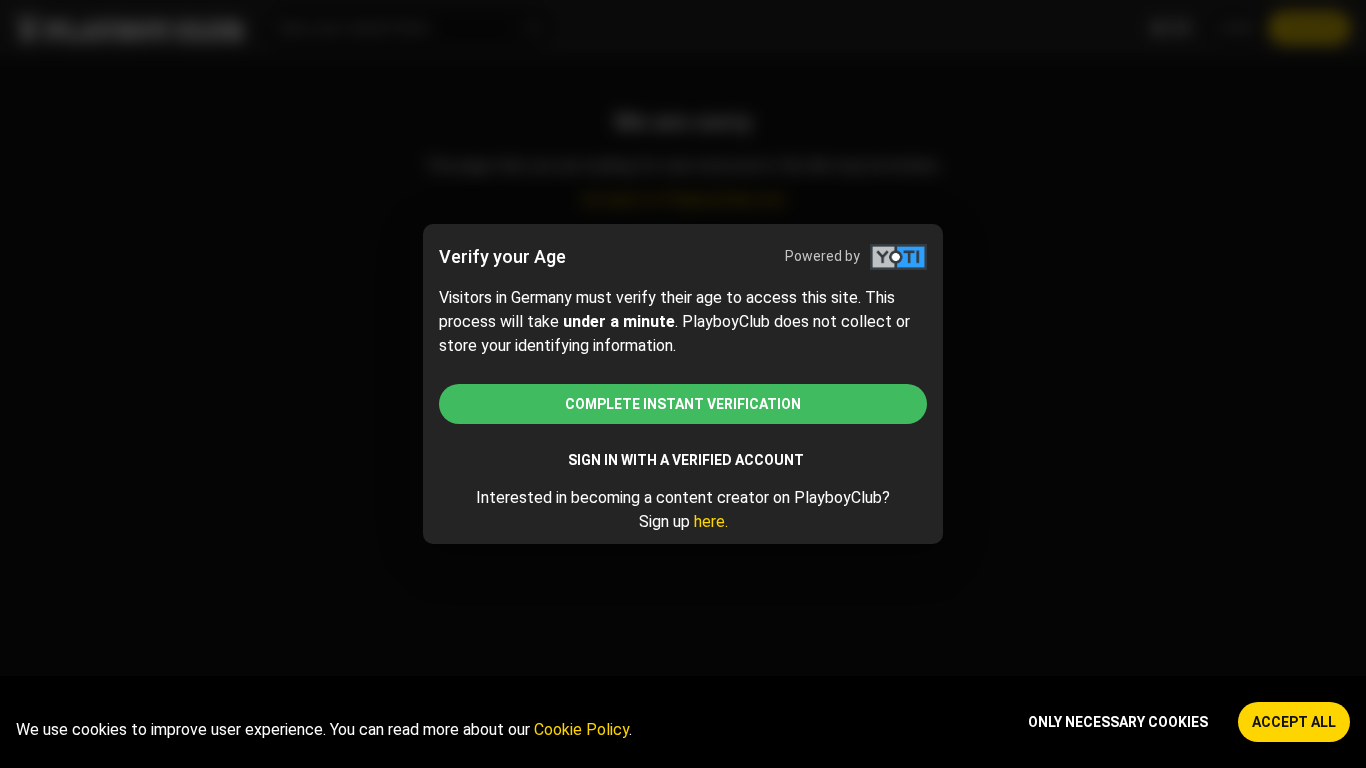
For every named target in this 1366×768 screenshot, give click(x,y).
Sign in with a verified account (686, 460)
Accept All (1294, 722)
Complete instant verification (683, 404)
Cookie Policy (581, 729)
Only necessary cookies (1118, 722)
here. (711, 521)
